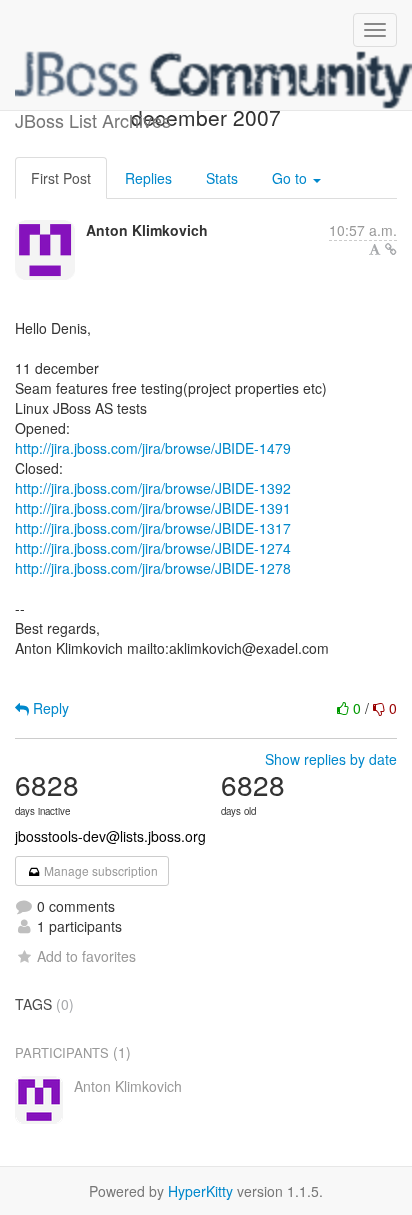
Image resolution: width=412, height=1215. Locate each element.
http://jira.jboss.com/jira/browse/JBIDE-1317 (153, 528)
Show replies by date (331, 759)
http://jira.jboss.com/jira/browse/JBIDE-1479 (153, 448)
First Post (61, 178)
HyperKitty (200, 1191)
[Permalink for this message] (391, 249)
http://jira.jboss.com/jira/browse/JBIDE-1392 (153, 488)
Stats (222, 178)
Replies (148, 178)
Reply (49, 708)
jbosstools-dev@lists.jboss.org (110, 836)
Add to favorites (86, 956)
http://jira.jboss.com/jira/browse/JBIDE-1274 (153, 548)
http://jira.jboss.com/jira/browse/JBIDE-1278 (153, 568)
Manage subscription (99, 870)
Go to (291, 178)
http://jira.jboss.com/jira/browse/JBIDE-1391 (153, 508)
